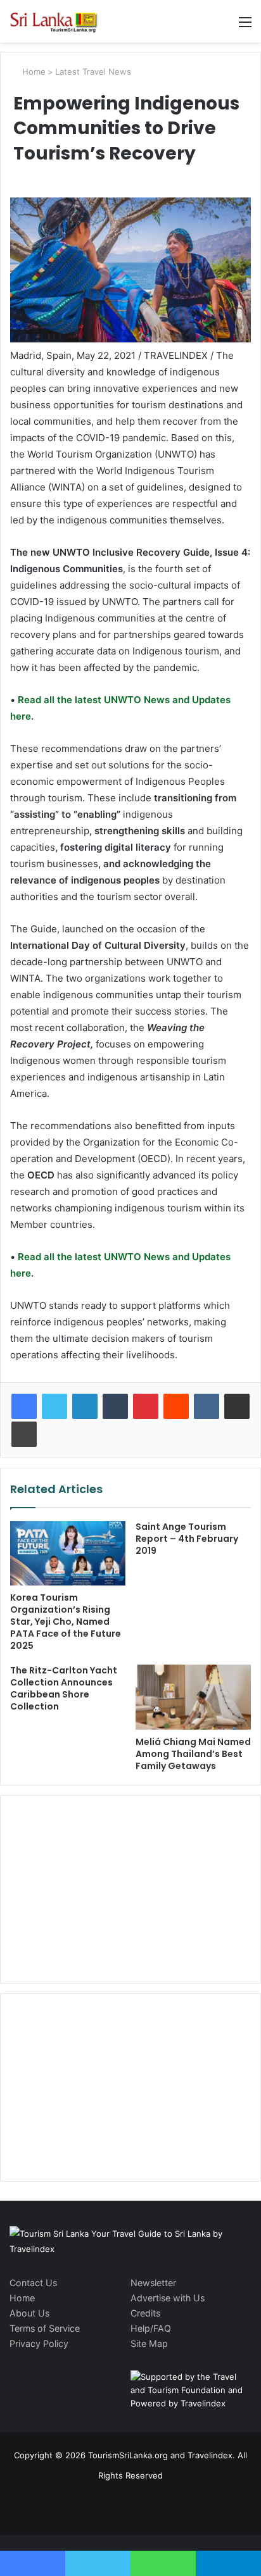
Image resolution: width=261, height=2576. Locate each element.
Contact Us (33, 2283)
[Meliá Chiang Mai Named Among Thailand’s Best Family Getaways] (193, 1697)
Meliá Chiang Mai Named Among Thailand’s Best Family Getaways (193, 1754)
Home (33, 72)
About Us (29, 2313)
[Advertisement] (130, 1887)
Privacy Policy (39, 2343)
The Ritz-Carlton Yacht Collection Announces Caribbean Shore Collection (64, 1688)
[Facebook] (24, 1406)
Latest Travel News (93, 72)
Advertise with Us (168, 2298)
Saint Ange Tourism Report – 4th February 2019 (187, 1539)
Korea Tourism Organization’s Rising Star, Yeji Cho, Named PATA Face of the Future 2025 (66, 1622)
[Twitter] (54, 1406)
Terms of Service (45, 2328)
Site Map (149, 2343)
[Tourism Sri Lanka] (60, 21)
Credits (145, 2313)
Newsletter (153, 2283)
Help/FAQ (151, 2328)
